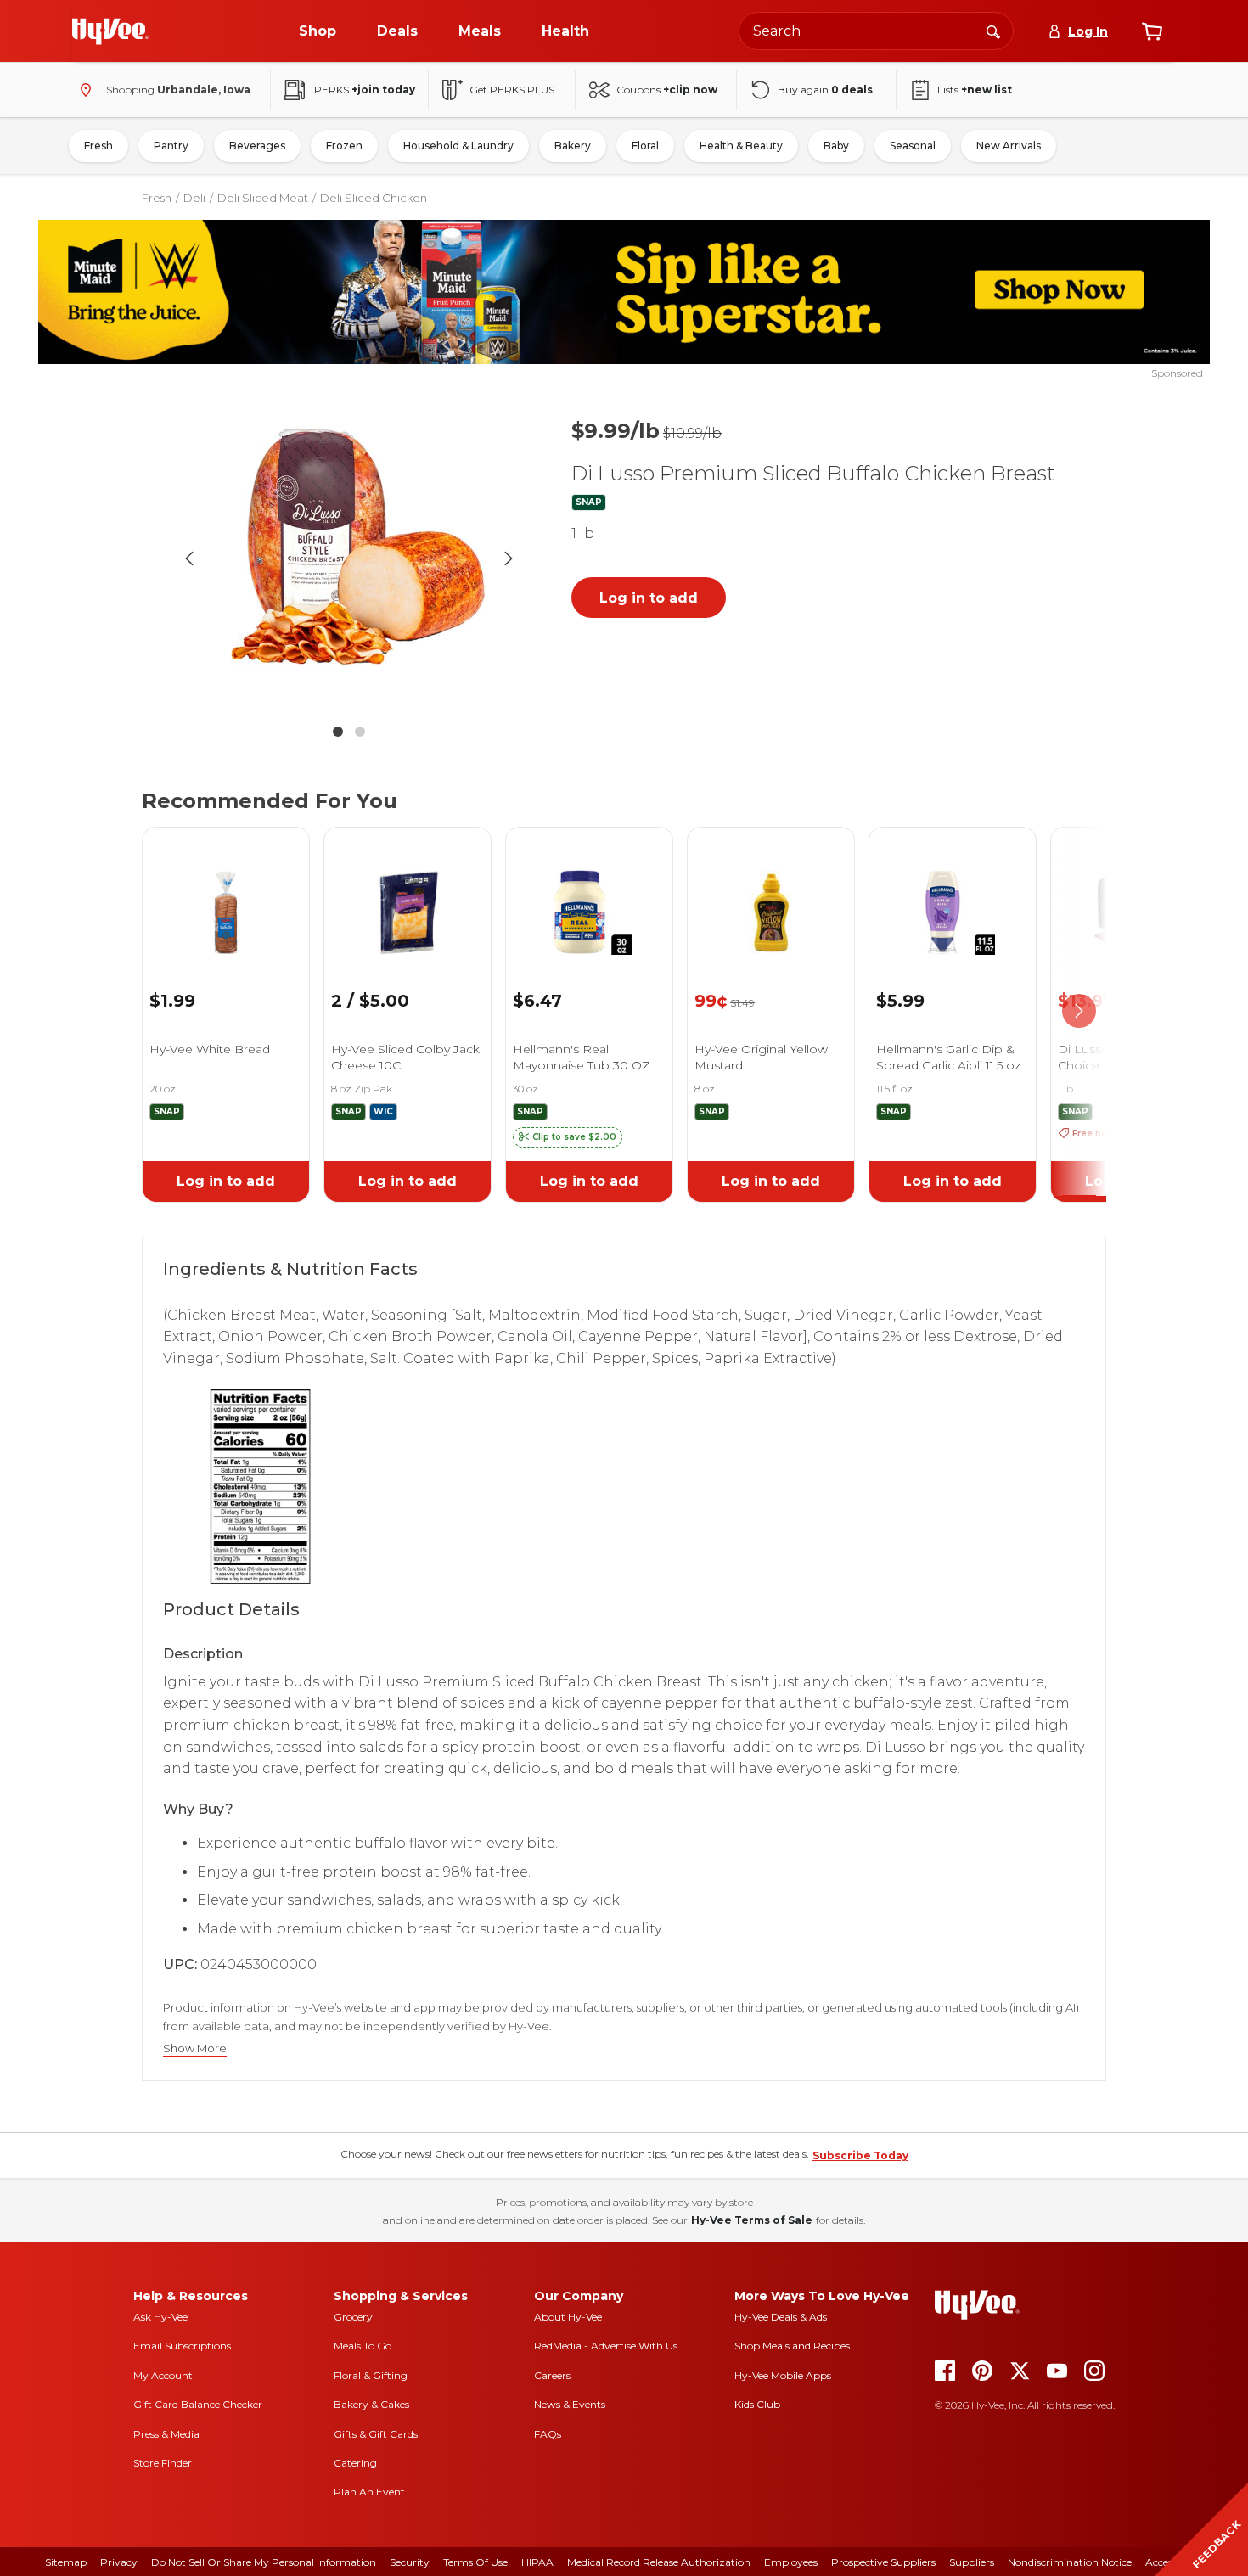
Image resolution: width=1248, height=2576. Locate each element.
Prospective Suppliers (883, 2562)
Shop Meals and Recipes (792, 2346)
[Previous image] (189, 558)
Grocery (353, 2317)
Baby (836, 146)
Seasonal (913, 146)
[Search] (993, 31)
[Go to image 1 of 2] (338, 732)
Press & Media (166, 2434)
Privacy (119, 2562)
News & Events (570, 2404)
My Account (163, 2375)
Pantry (171, 146)
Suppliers (972, 2562)
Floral (645, 146)
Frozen (344, 146)
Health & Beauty (741, 146)
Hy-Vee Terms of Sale (752, 2220)
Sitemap (66, 2562)
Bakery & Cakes (371, 2404)
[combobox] (876, 31)
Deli (194, 198)
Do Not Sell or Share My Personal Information (264, 2562)
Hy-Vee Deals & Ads (781, 2317)
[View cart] (1152, 31)
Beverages (257, 146)
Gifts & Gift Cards (376, 2434)
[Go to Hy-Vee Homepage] (110, 31)
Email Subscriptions (182, 2346)
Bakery (573, 146)
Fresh (98, 146)
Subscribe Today (860, 2155)
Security (410, 2562)
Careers (552, 2375)
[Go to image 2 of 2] (360, 732)
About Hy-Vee (568, 2317)
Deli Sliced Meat (263, 198)
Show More (195, 2048)
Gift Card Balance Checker (198, 2404)
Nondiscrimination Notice (1070, 2562)
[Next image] (509, 558)
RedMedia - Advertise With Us (606, 2346)
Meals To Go (363, 2346)
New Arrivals (1009, 146)
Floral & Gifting (371, 2375)
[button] (568, 1137)
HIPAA (537, 2562)
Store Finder (163, 2463)
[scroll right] (1079, 1011)
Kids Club (757, 2404)
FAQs (548, 2434)
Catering (355, 2463)
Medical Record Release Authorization (659, 2562)
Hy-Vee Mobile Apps (783, 2375)
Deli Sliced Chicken (374, 198)
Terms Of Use (475, 2562)
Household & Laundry (458, 146)
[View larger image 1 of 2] (349, 558)
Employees (791, 2562)
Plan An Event (369, 2492)
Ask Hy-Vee (160, 2317)
